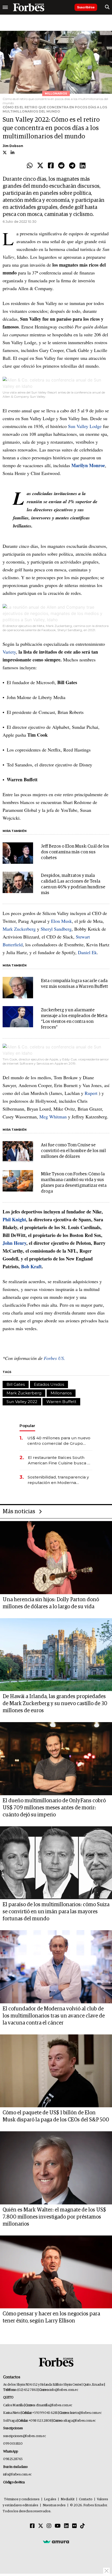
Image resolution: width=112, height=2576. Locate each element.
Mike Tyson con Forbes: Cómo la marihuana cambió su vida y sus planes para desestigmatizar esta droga (74, 1183)
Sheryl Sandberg (56, 929)
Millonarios (61, 1393)
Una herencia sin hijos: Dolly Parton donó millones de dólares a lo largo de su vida (51, 1603)
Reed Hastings (77, 750)
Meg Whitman (53, 1117)
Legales (50, 2499)
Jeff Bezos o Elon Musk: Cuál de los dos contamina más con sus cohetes (75, 852)
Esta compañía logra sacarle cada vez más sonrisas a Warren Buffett (74, 984)
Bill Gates (16, 1384)
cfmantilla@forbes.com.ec (54, 2405)
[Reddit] (61, 166)
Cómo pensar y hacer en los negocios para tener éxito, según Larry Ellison (51, 2317)
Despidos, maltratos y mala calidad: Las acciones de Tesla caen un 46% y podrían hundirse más (73, 884)
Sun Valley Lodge (85, 426)
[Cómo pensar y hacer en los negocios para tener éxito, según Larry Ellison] (56, 2272)
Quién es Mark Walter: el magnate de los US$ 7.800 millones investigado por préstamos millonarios (54, 2217)
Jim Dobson (13, 146)
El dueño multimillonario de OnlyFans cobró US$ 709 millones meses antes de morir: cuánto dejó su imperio (54, 1808)
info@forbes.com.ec (64, 2390)
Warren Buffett (61, 1402)
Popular (27, 1426)
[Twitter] (40, 166)
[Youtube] (58, 2526)
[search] (107, 7)
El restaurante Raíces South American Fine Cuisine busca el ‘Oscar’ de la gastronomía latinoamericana (60, 1460)
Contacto (86, 2499)
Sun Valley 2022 (22, 1402)
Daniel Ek (87, 952)
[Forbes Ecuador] (29, 7)
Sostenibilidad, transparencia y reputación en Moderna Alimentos (58, 1480)
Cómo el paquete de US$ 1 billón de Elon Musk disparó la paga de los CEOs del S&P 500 (56, 2116)
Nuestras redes (54, 2505)
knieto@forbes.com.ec (86, 2413)
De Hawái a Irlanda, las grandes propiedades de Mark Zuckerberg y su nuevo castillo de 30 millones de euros (55, 1704)
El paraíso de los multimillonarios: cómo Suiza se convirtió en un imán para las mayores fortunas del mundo (56, 1912)
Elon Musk (61, 921)
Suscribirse (86, 7)
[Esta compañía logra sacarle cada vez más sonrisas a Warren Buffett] (18, 988)
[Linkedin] (83, 166)
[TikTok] (83, 2526)
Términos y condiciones (22, 2499)
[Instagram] (49, 2526)
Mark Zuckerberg (19, 929)
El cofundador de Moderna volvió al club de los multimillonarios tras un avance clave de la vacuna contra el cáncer (54, 2016)
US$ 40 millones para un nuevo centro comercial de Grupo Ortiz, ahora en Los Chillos (59, 1441)
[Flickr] (74, 2526)
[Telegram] (72, 166)
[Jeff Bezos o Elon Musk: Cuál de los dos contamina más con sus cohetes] (18, 853)
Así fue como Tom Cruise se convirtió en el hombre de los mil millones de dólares (73, 1151)
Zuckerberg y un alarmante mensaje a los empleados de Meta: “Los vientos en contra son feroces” (74, 1019)
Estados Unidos (49, 1384)
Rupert (91, 1093)
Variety (9, 652)
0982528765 (13, 2459)
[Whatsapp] (30, 166)
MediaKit (68, 2499)
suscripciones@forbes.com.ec (24, 2436)
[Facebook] (51, 166)
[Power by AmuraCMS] (56, 2542)
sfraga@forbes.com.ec (80, 2421)
